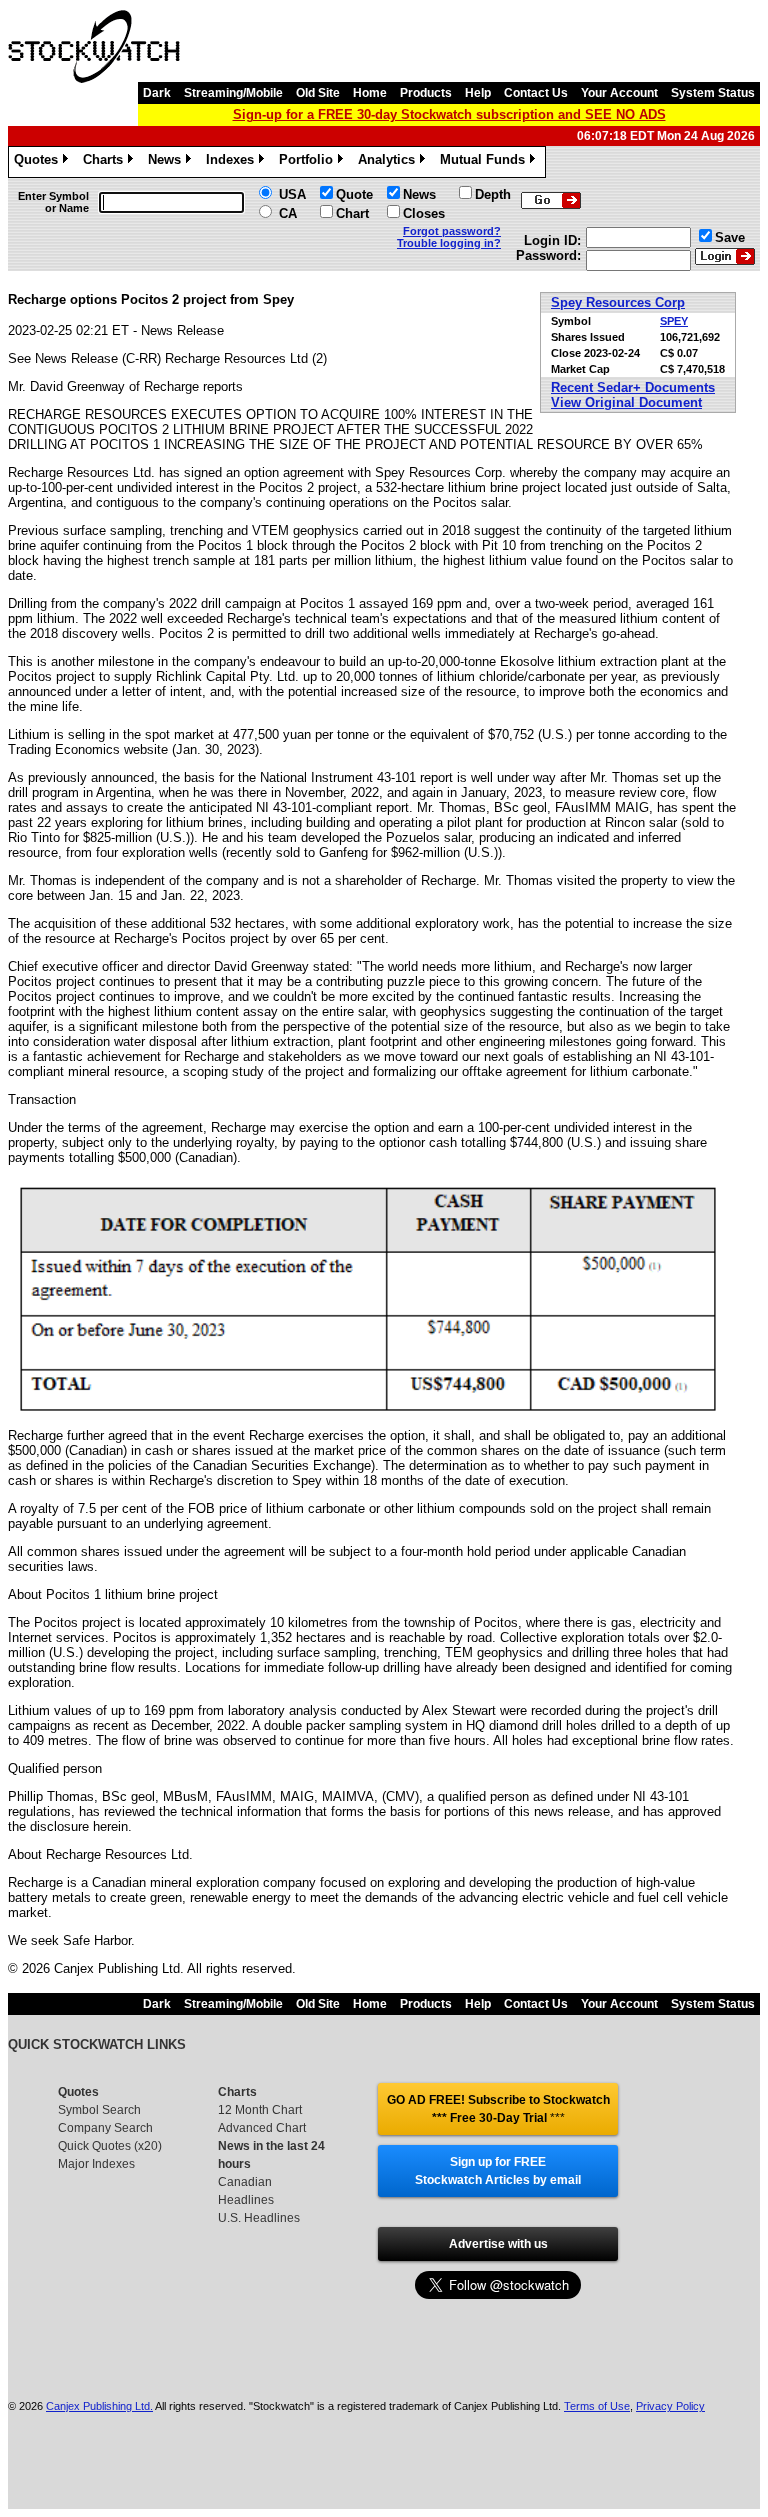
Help (478, 93)
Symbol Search (99, 2110)
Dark (157, 93)
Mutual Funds (486, 162)
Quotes (39, 162)
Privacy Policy (670, 2406)
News (168, 162)
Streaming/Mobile (233, 93)
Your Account (619, 93)
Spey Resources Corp (618, 302)
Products (426, 93)
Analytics (390, 162)
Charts (106, 162)
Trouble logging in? (449, 243)
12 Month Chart (260, 2110)
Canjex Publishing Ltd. (99, 2406)
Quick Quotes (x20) (110, 2146)
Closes (424, 213)
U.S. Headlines (259, 2218)
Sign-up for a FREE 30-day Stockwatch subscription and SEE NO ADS (449, 114)
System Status (713, 93)
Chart (352, 213)
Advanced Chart (262, 2128)
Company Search (105, 2128)
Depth (493, 194)
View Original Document (626, 402)
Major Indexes (96, 2164)
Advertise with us (498, 2244)
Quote (354, 194)
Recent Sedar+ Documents (633, 387)
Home (370, 93)
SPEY (674, 321)
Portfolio (309, 162)
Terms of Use (597, 2406)
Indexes (233, 162)
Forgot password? (452, 231)
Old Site (318, 93)
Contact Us (536, 93)
